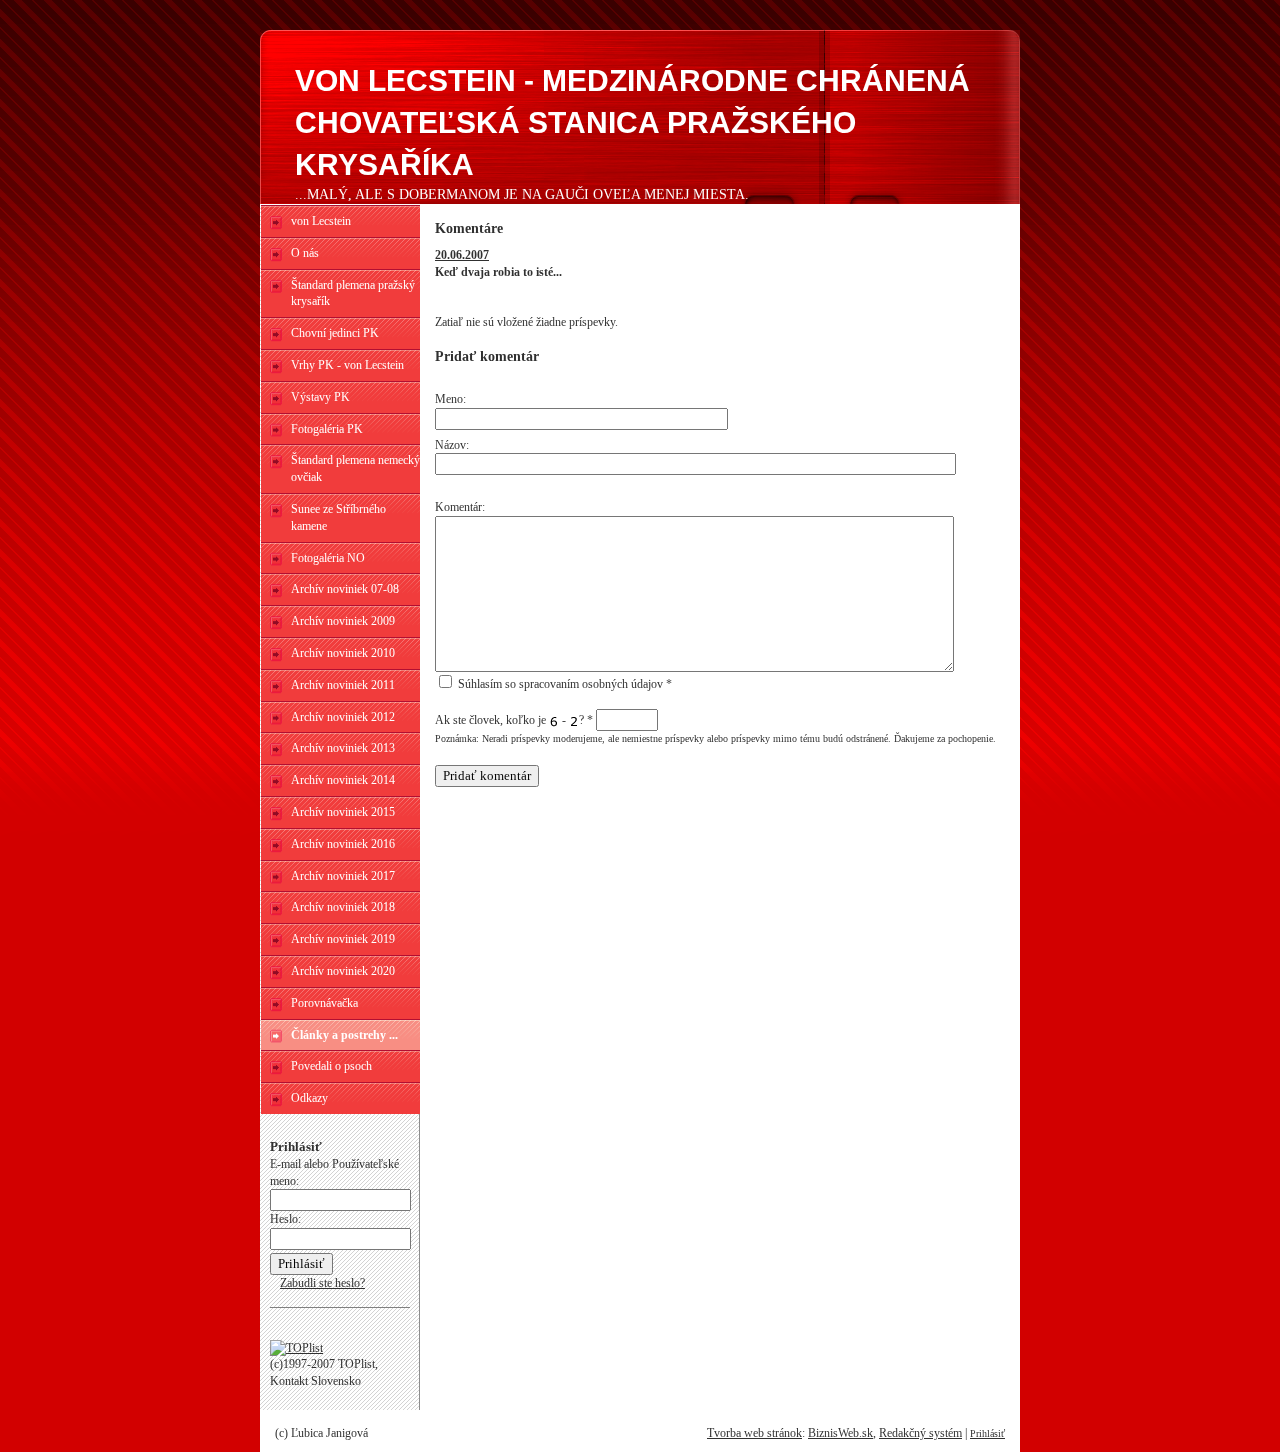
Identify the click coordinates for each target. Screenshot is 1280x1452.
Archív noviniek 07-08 (345, 589)
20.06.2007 (462, 255)
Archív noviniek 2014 (343, 780)
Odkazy (309, 1098)
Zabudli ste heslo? (322, 1283)
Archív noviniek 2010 (343, 653)
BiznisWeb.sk (840, 1433)
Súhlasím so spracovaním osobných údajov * (563, 684)
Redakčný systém (920, 1433)
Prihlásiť (987, 1433)
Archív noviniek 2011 (343, 685)
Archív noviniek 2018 (343, 907)
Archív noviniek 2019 (343, 939)
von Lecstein (321, 221)
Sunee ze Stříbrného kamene (338, 517)
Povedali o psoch (331, 1066)
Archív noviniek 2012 (343, 717)
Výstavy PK (320, 397)
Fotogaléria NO (328, 558)
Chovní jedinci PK (335, 333)
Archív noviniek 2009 (343, 621)
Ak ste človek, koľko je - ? (514, 720)
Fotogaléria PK (327, 429)
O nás (305, 253)
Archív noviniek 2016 (343, 844)
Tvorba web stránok (754, 1433)
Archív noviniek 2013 (343, 748)
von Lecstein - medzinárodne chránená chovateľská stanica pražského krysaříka (632, 122)
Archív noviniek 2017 (343, 876)
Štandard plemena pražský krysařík (353, 293)
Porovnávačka (324, 1003)
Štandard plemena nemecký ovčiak (355, 468)
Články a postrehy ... (344, 1035)
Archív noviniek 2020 (343, 971)
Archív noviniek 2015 (343, 812)
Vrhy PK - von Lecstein (347, 365)
